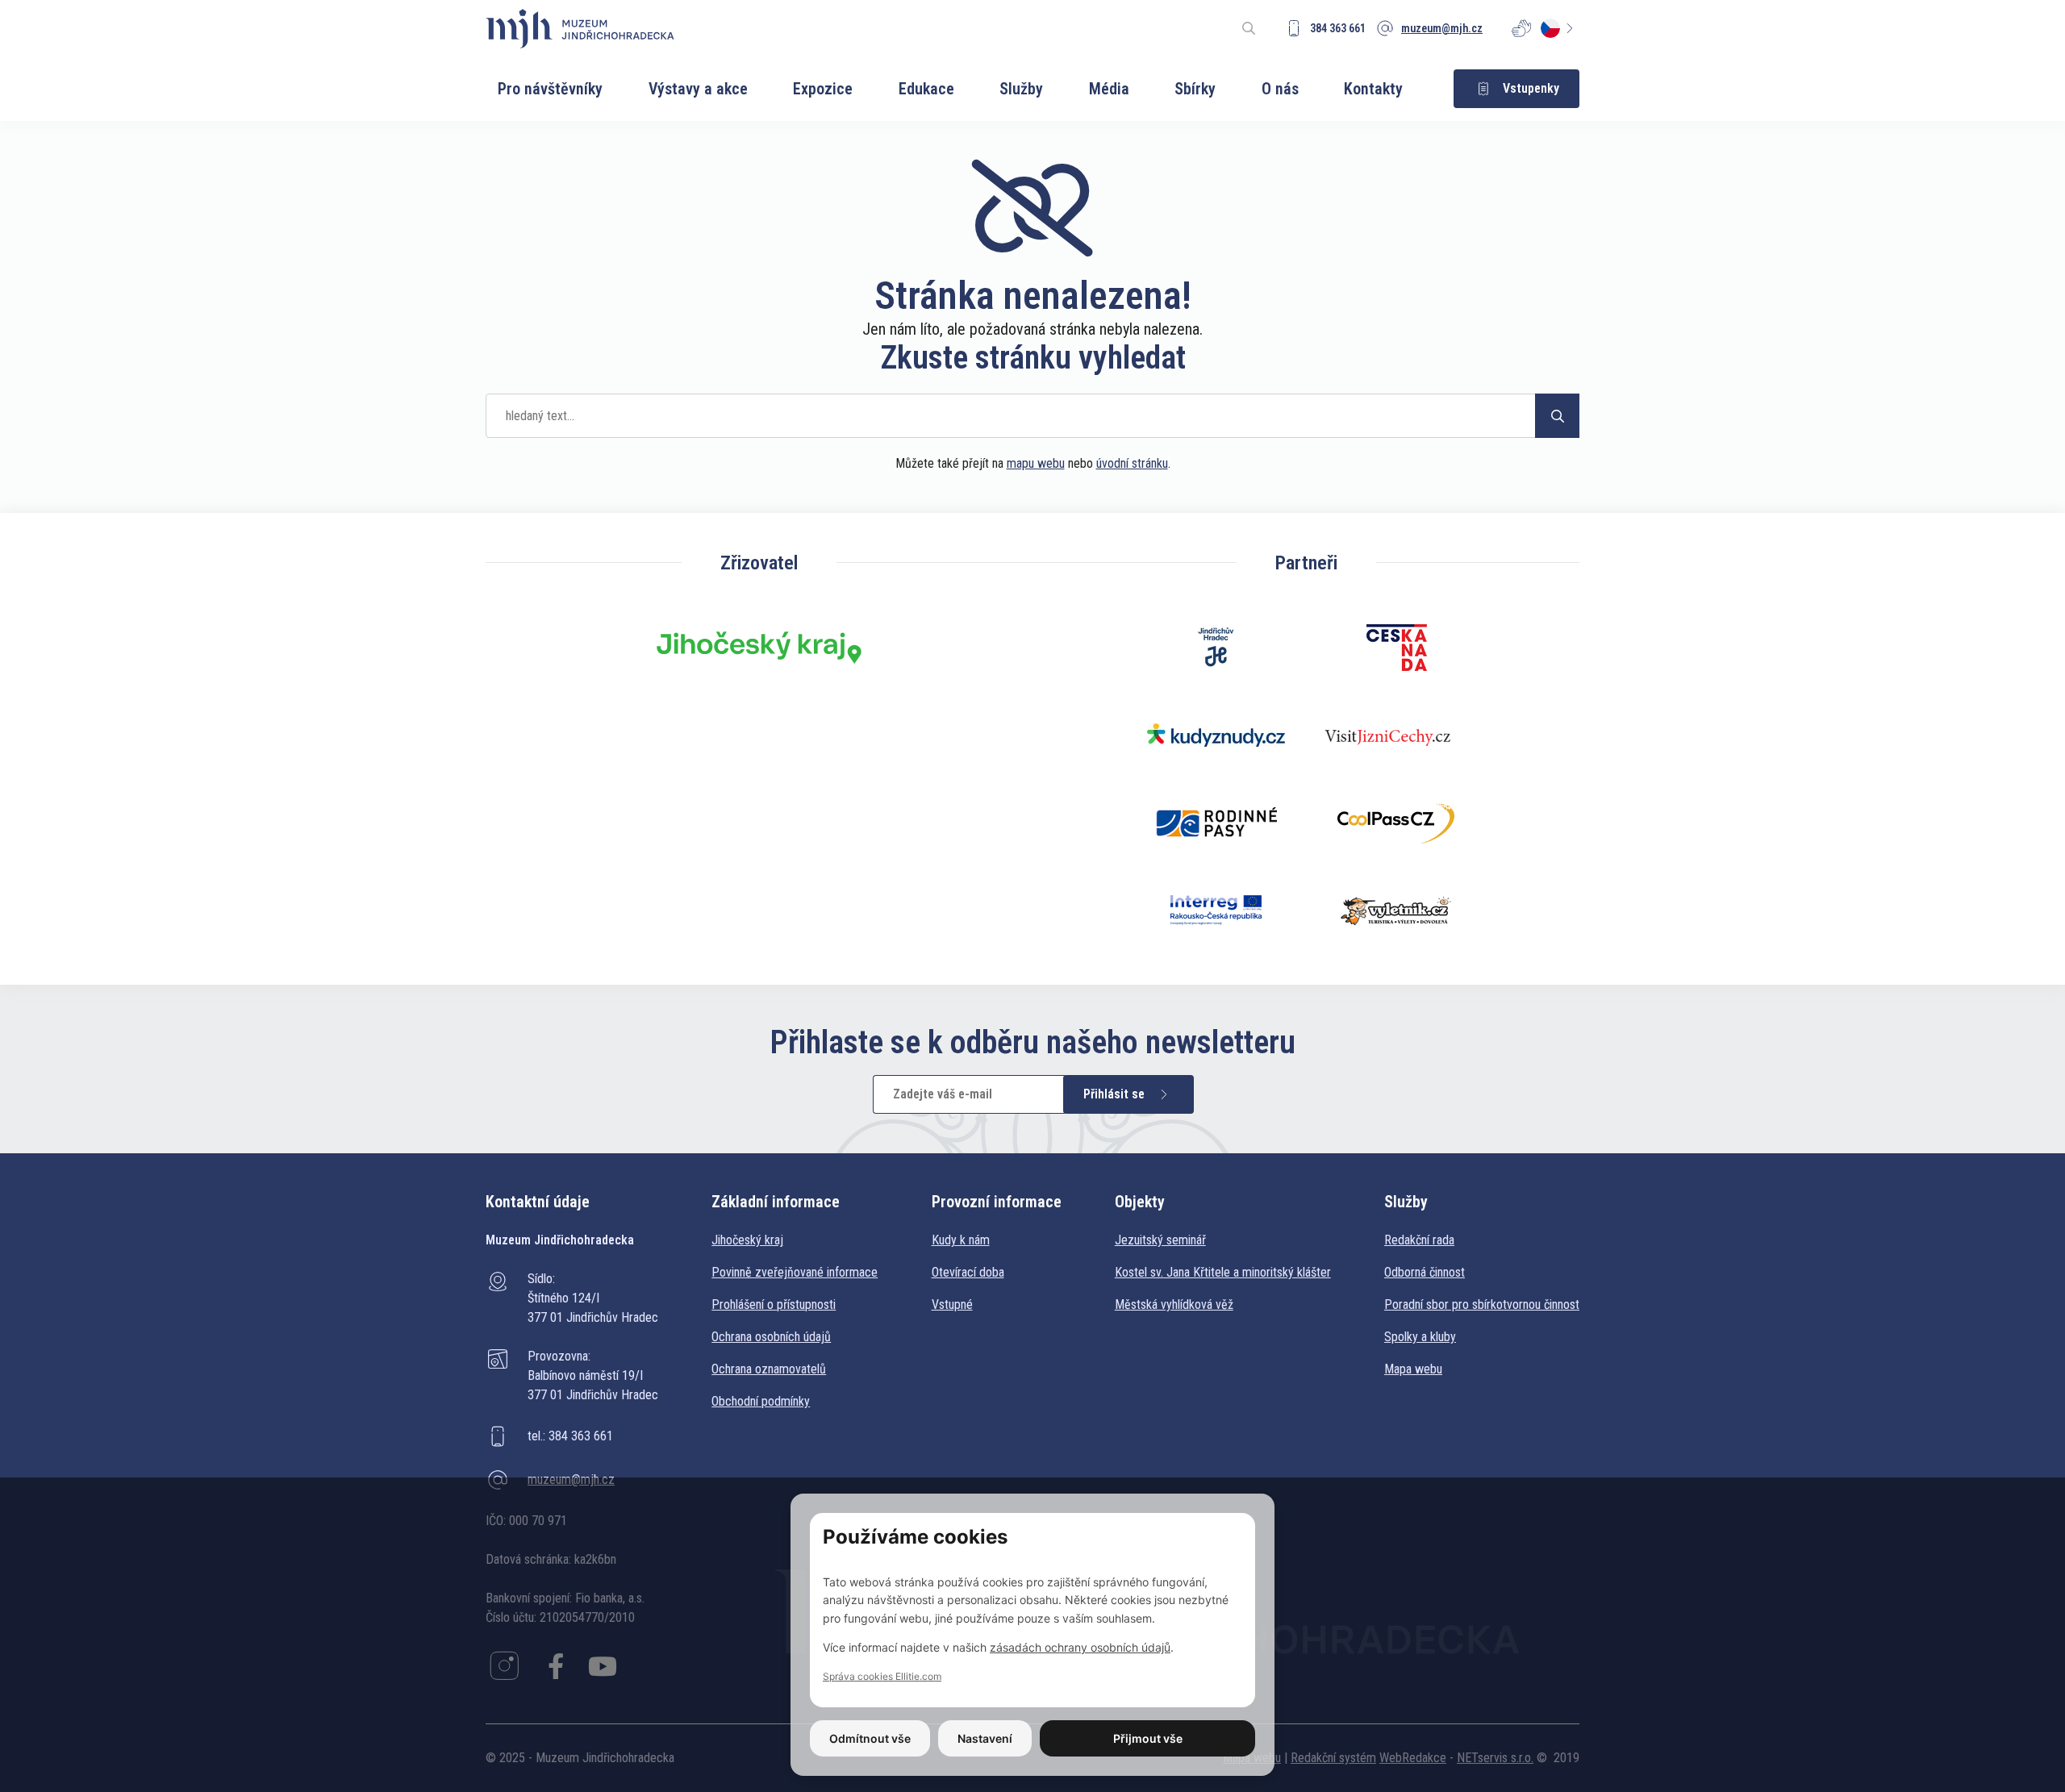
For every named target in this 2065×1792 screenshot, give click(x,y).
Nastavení (985, 1738)
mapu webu (1036, 463)
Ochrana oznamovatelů (769, 1369)
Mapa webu (1413, 1369)
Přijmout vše (1148, 1738)
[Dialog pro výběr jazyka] (1560, 28)
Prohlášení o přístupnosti (774, 1304)
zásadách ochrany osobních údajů (1080, 1647)
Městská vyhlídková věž (1174, 1304)
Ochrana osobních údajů (771, 1337)
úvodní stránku (1132, 463)
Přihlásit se (1114, 1094)
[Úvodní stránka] (580, 29)
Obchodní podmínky (761, 1401)
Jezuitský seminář (1160, 1240)
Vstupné (952, 1304)
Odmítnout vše (870, 1738)
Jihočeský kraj (747, 1240)
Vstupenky (1531, 88)
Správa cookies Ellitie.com (882, 1676)
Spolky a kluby (1420, 1337)
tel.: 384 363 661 (570, 1436)
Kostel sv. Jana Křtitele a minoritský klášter (1223, 1272)
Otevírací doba (968, 1272)
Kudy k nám (961, 1240)
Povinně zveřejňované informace (795, 1272)
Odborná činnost (1425, 1272)
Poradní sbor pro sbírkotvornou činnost (1482, 1304)
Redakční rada (1419, 1240)
